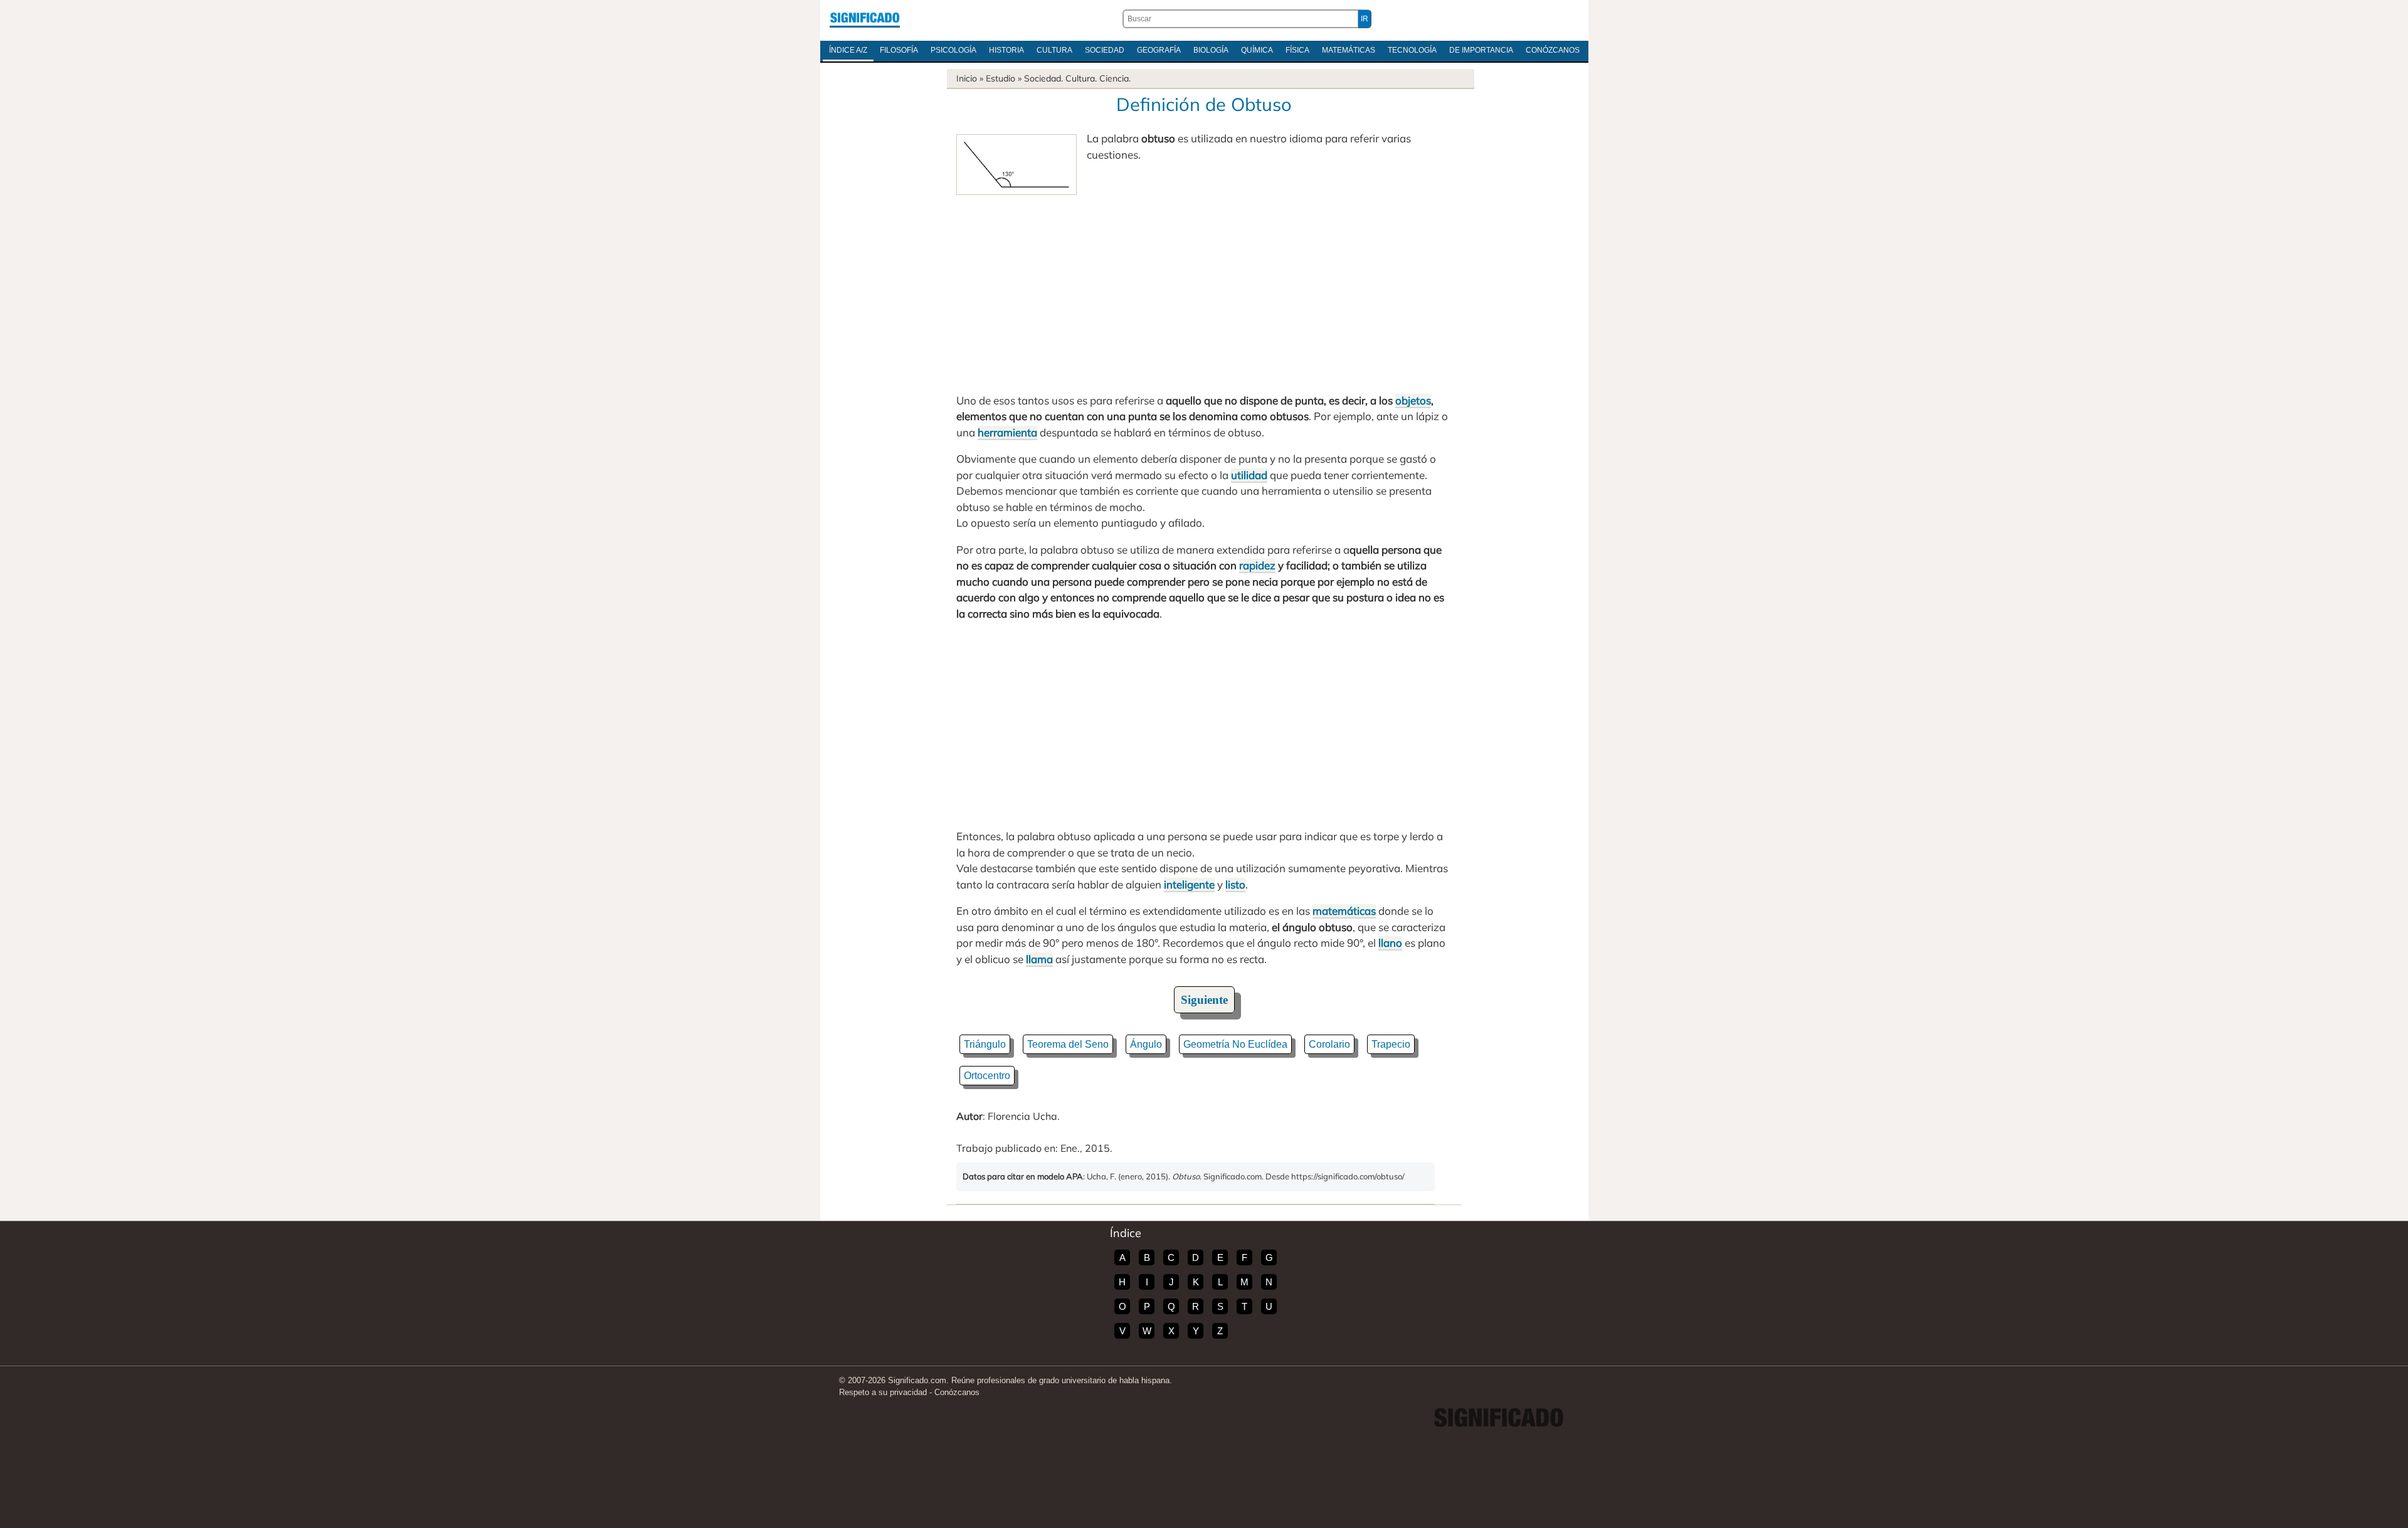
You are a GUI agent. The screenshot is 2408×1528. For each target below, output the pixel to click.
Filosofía (899, 50)
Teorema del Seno (1068, 1044)
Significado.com (865, 19)
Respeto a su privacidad (883, 1392)
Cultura (1054, 50)
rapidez (1257, 565)
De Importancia (1481, 50)
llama (1039, 959)
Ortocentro (987, 1076)
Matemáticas (1349, 50)
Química (1257, 50)
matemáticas (1344, 911)
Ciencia (1114, 78)
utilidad (1249, 475)
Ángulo (1146, 1044)
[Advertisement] (1204, 289)
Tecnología (1412, 50)
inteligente (1189, 884)
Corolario (1329, 1044)
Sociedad (1105, 50)
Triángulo (985, 1044)
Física (1297, 50)
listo (1235, 884)
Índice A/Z (848, 50)
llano (1390, 943)
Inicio (967, 78)
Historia (1006, 50)
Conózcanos (1553, 50)
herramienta (1007, 432)
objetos (1413, 400)
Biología (1211, 50)
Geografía (1159, 50)
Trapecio (1391, 1044)
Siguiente (1204, 1000)
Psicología (953, 50)
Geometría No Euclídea (1235, 1044)
